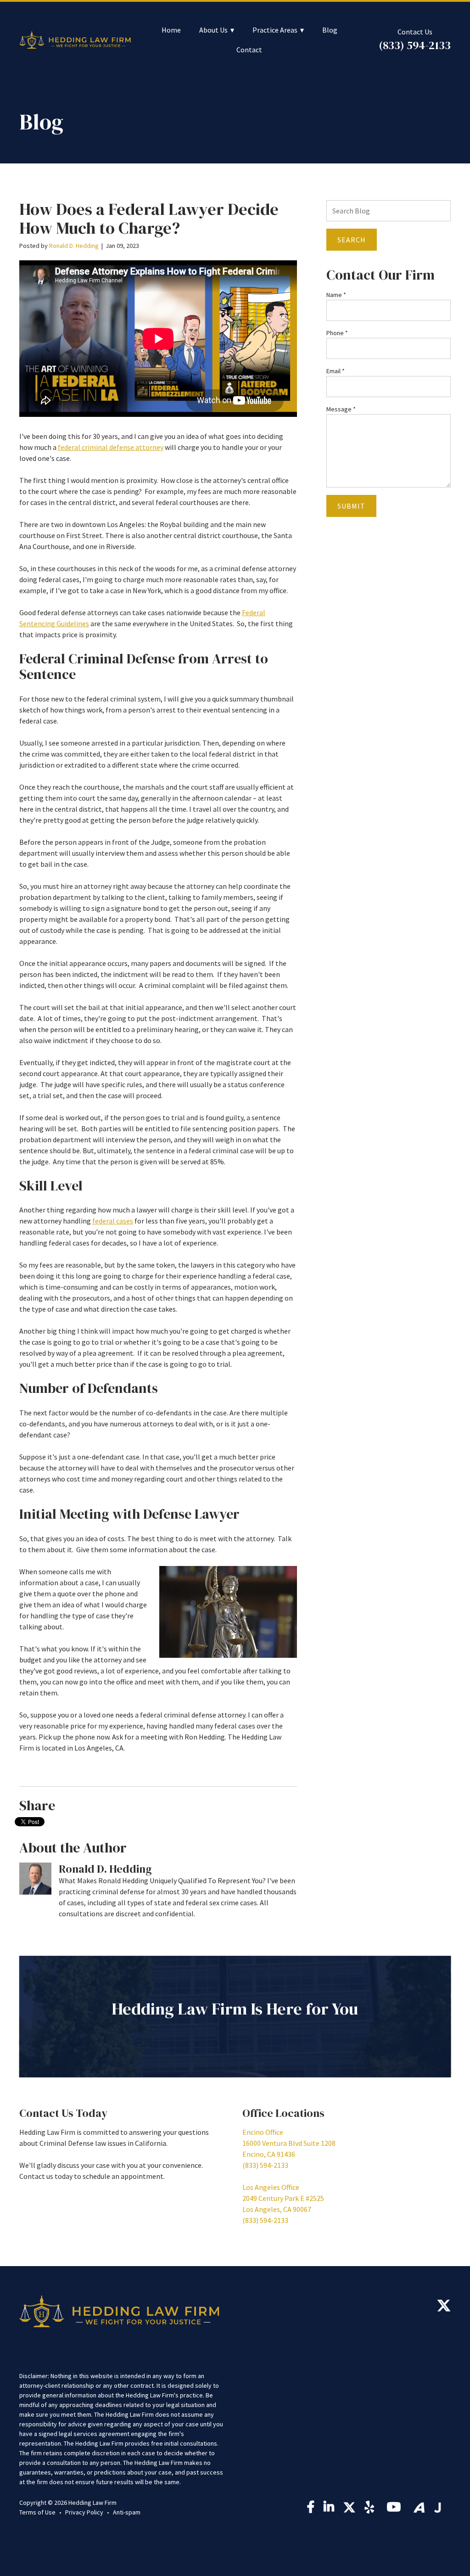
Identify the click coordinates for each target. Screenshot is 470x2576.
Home (171, 30)
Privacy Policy (84, 2512)
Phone (337, 333)
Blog (330, 30)
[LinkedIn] (329, 2509)
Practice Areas (275, 30)
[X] (444, 2308)
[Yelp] (371, 2509)
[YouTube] (395, 2509)
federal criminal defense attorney (111, 447)
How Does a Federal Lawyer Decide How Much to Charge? (149, 219)
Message (341, 409)
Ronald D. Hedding (74, 246)
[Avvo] (419, 2508)
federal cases (113, 1221)
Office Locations (283, 2113)
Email (336, 371)
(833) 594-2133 (415, 45)
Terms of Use (37, 2512)
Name (336, 295)
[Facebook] (311, 2509)
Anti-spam (127, 2512)
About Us (213, 30)
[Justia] (438, 2508)
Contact (249, 50)
